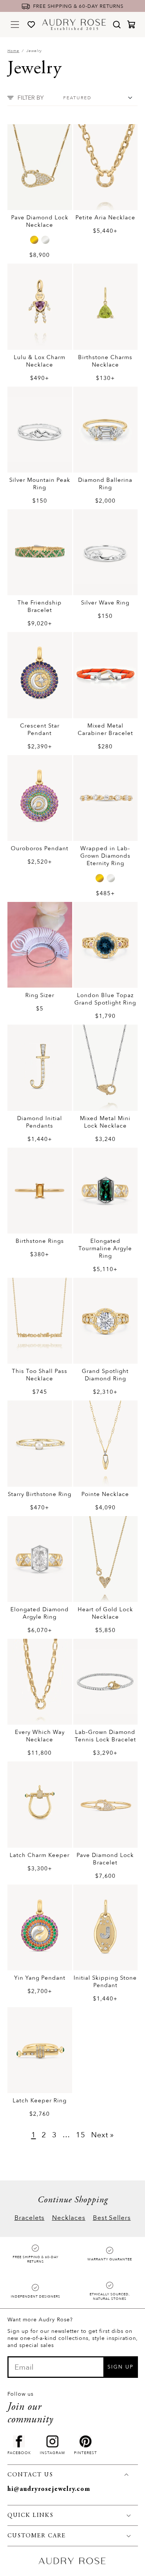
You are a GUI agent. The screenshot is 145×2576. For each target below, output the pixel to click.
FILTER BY (31, 98)
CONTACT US (30, 2475)
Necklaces (69, 2218)
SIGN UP (120, 2367)
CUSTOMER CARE (37, 2536)
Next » (103, 2135)
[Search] (117, 25)
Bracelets (30, 2218)
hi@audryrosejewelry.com (49, 2489)
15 (81, 2135)
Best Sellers (112, 2218)
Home (13, 51)
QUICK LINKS (30, 2515)
